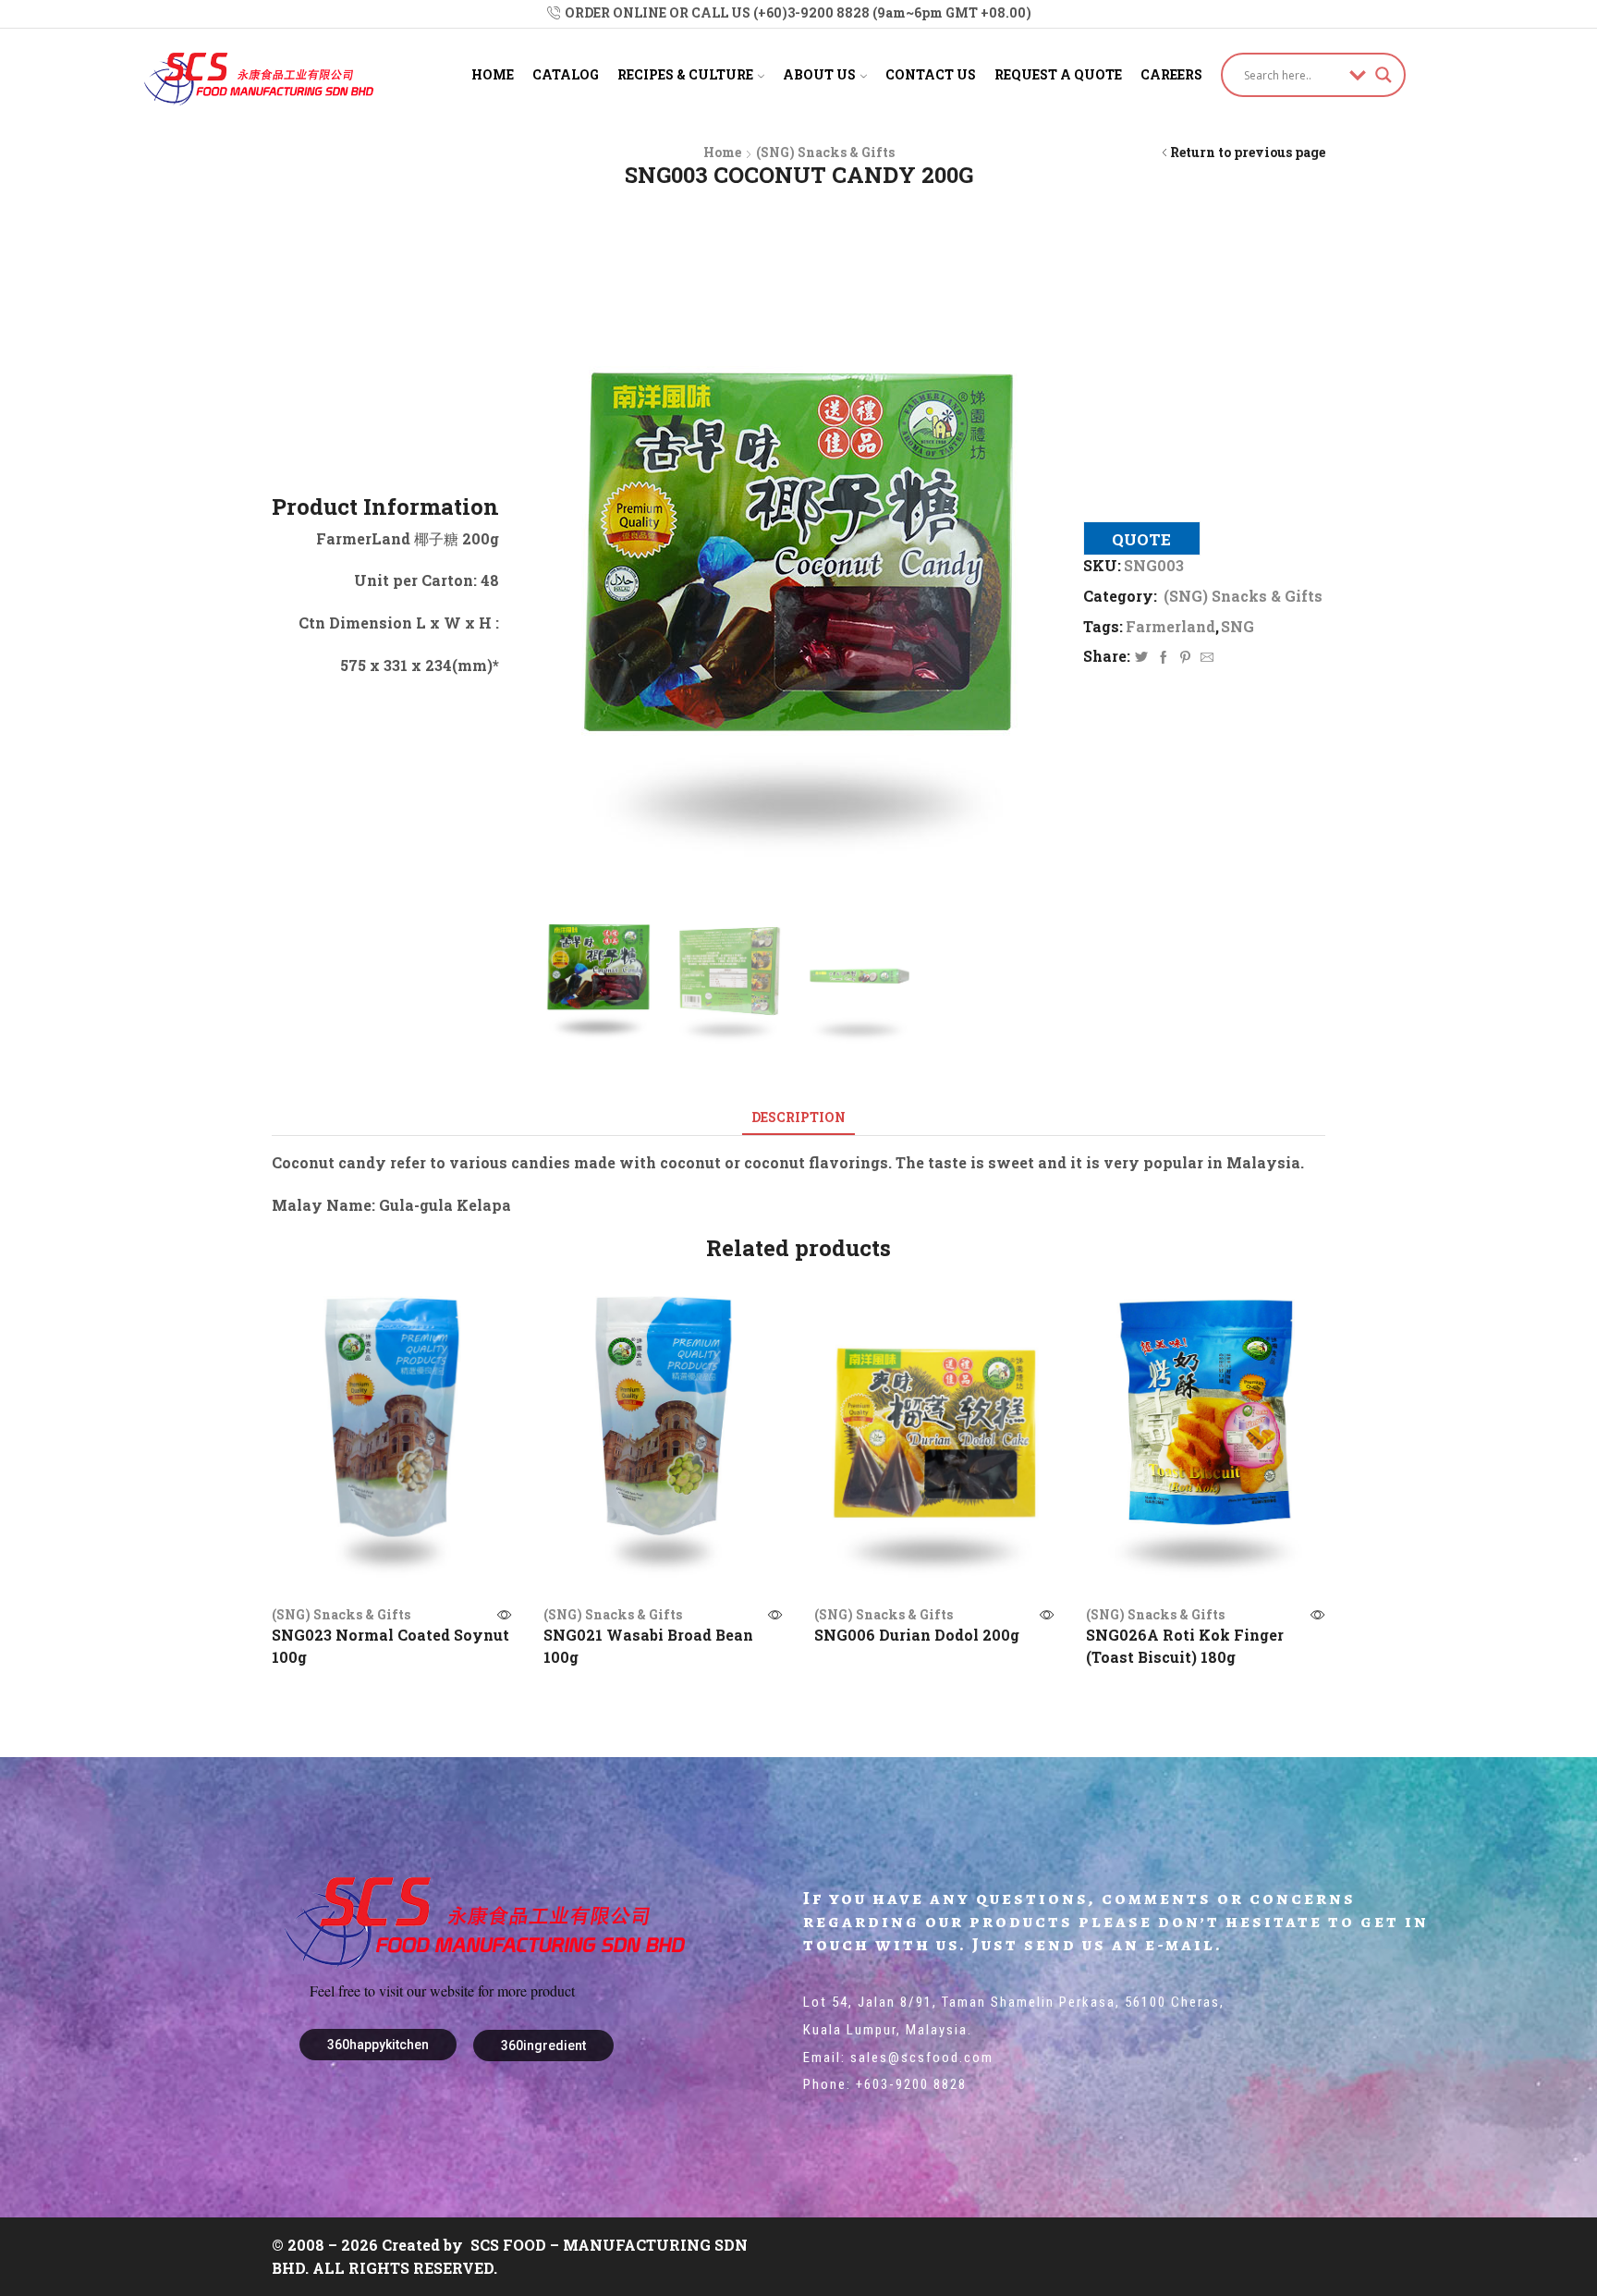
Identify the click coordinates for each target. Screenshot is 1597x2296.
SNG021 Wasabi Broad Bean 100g (648, 1646)
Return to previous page (1248, 152)
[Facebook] (1164, 658)
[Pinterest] (1185, 658)
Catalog (566, 74)
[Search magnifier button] (1384, 75)
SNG (1237, 626)
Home (493, 74)
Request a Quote (1058, 74)
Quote (1141, 539)
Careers (1171, 74)
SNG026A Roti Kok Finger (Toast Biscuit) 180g (1185, 1646)
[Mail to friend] (1205, 658)
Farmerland (1170, 626)
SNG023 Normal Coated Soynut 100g (390, 1646)
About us (819, 74)
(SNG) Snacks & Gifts (825, 152)
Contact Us (931, 74)
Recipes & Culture (685, 74)
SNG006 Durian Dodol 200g (917, 1635)
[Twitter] (1141, 658)
